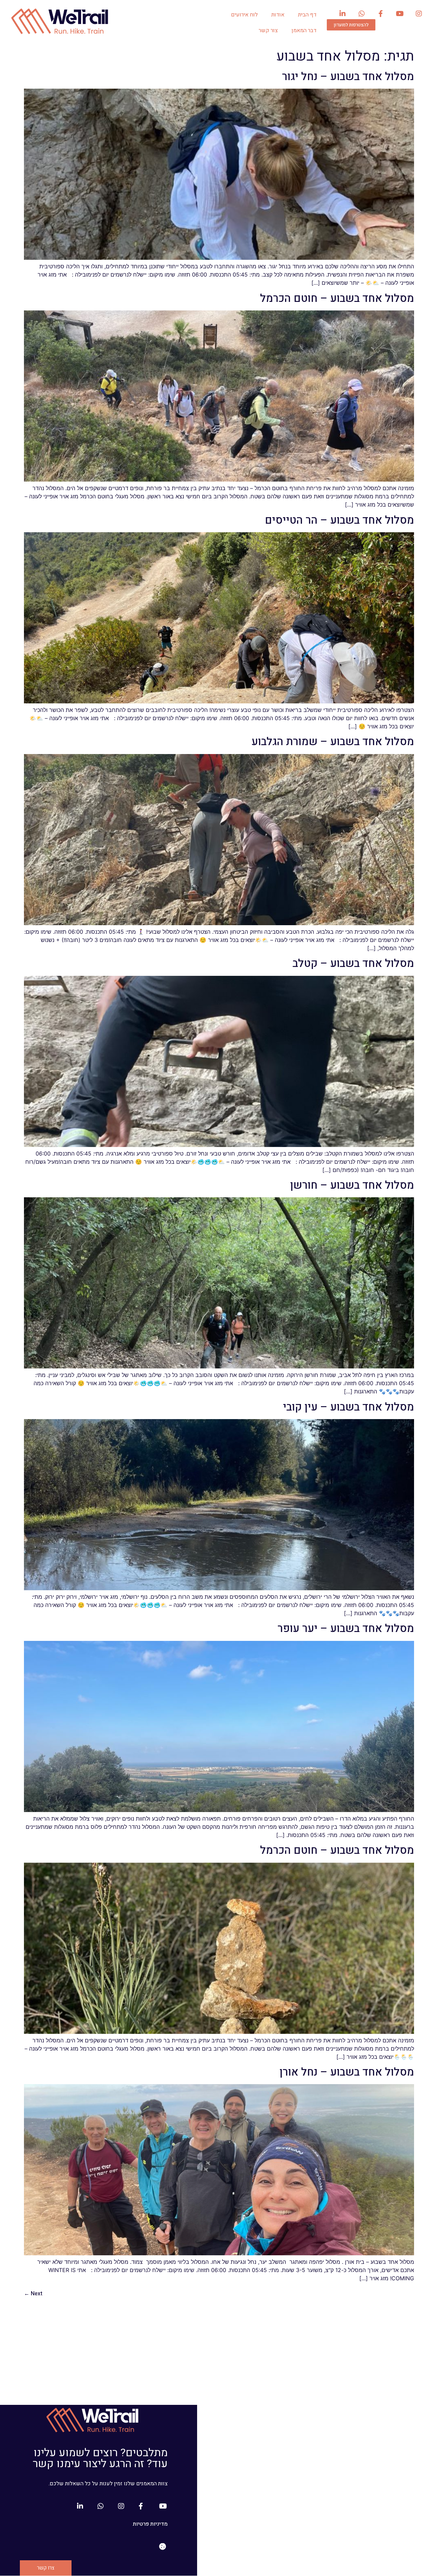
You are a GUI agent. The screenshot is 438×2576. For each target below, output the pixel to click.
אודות (278, 15)
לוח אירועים (244, 15)
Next (33, 2294)
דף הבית (307, 15)
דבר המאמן (304, 30)
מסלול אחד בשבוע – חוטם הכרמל (337, 298)
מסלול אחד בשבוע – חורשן (352, 1185)
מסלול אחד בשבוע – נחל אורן (347, 2072)
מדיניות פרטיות (150, 2524)
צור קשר (268, 30)
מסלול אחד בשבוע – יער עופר (346, 1628)
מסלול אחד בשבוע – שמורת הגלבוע (333, 742)
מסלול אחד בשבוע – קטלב (353, 963)
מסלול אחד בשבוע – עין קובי (349, 1407)
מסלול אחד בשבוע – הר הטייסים (339, 520)
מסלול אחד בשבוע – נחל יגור (348, 76)
